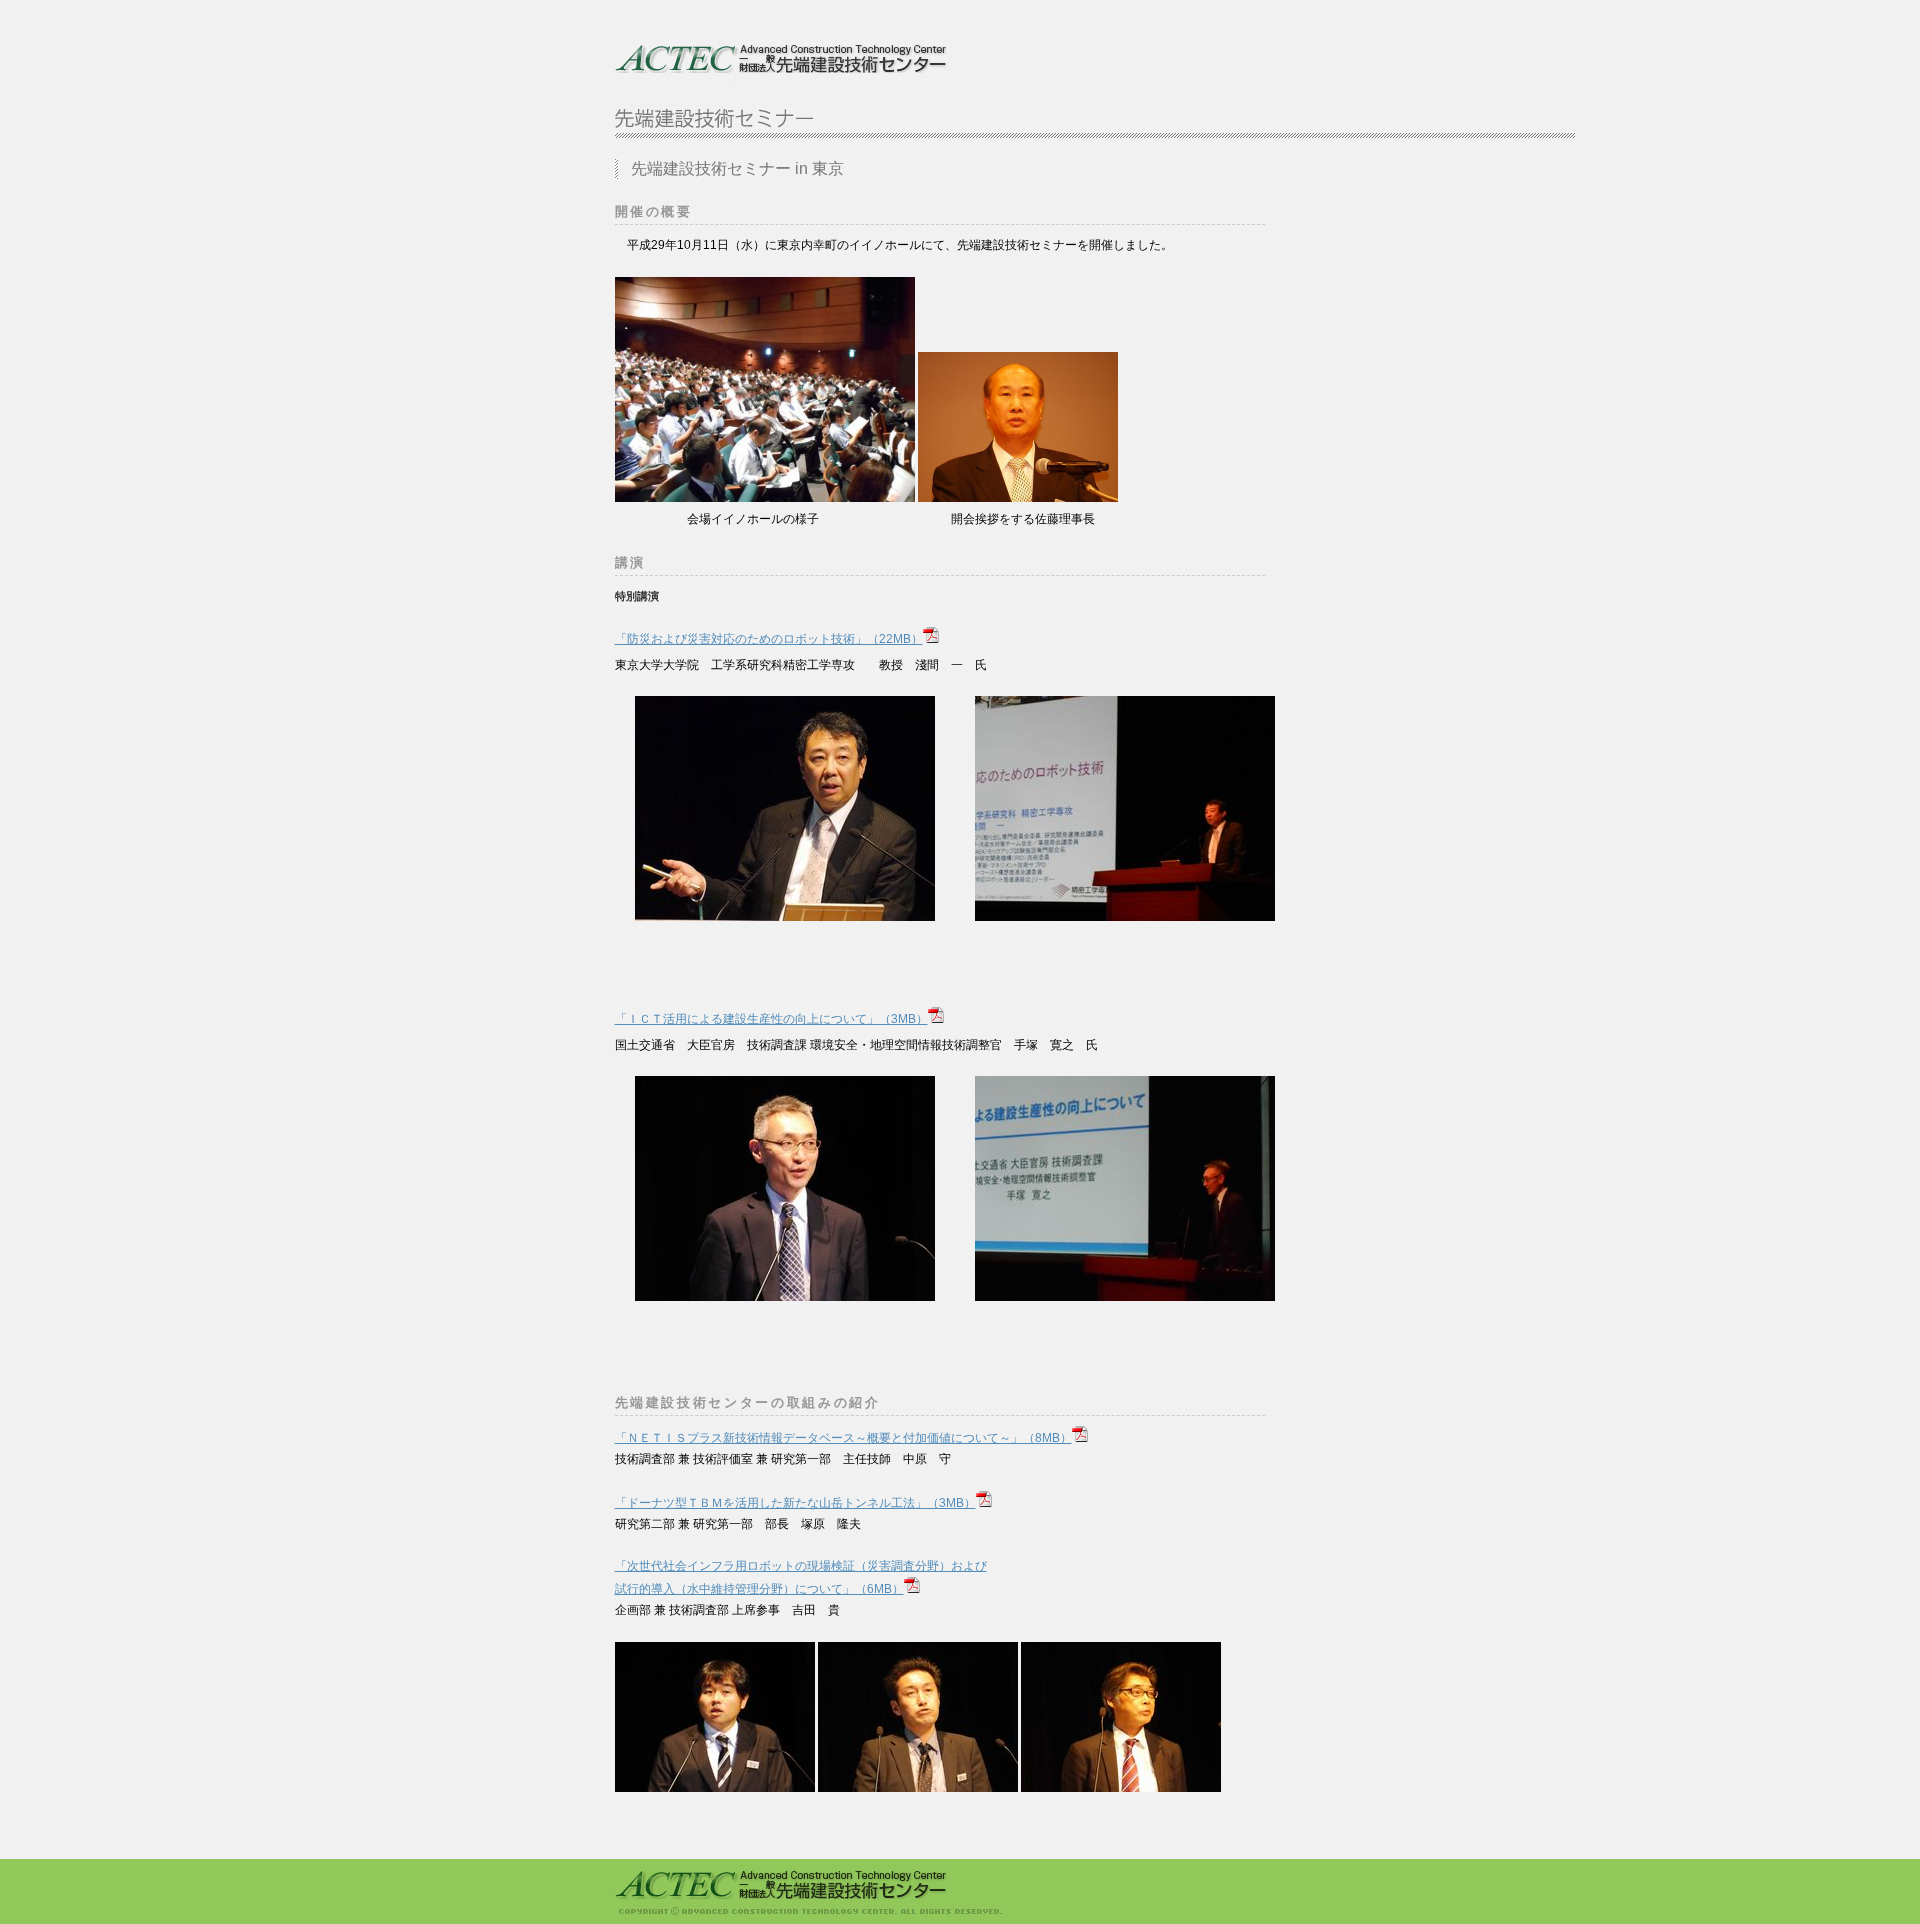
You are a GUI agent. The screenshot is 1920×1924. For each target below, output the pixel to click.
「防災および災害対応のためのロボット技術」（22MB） (769, 639)
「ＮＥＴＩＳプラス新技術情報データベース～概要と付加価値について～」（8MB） (843, 1438)
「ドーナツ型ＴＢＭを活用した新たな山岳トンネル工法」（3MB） (795, 1503)
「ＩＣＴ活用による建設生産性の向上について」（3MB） (771, 1019)
